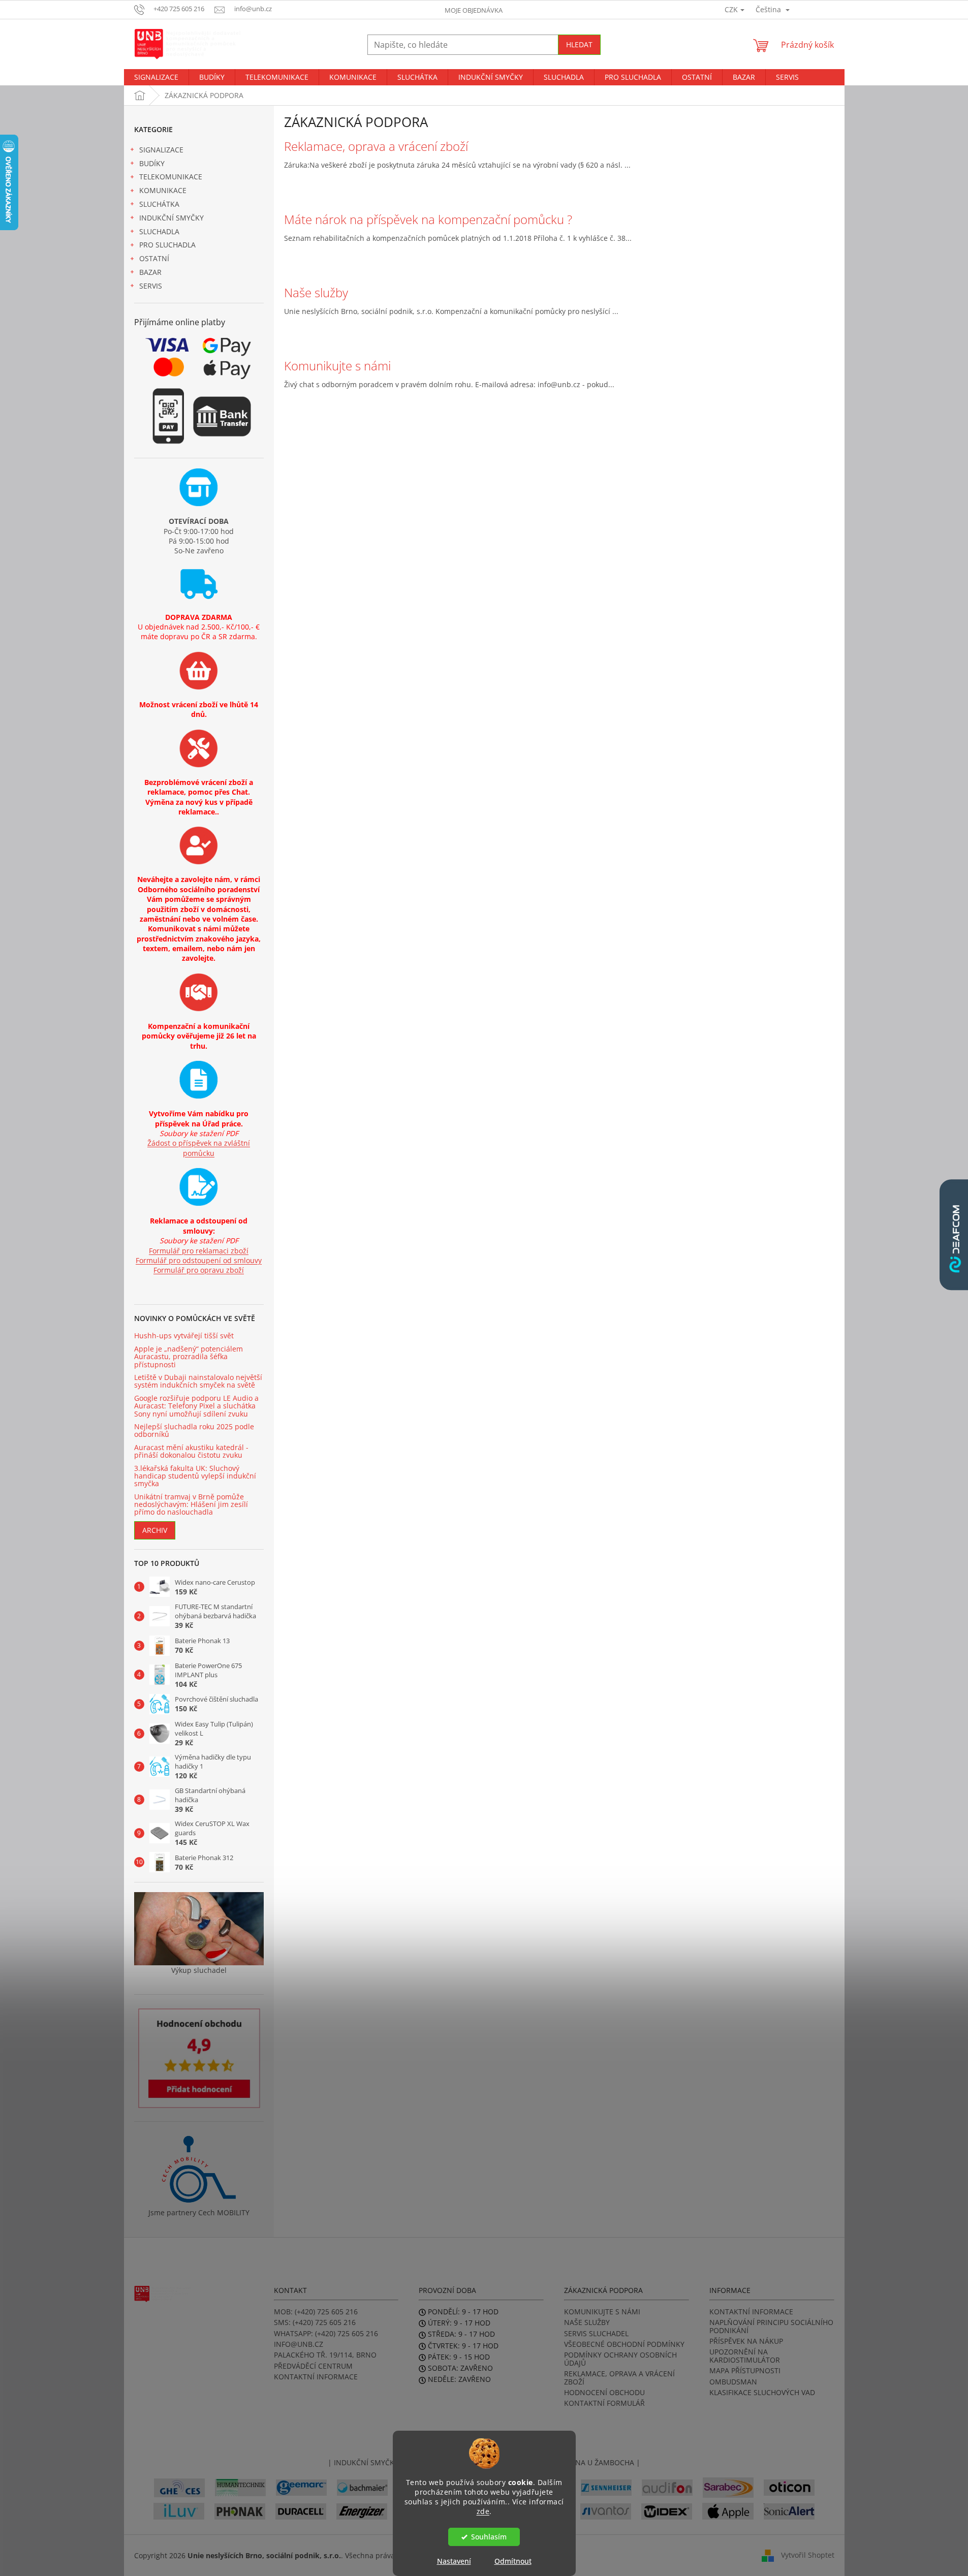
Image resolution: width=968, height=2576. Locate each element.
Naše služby (316, 293)
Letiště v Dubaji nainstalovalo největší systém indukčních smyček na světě (198, 1381)
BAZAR (150, 272)
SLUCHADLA (159, 231)
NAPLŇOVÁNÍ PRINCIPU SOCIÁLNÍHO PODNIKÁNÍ (771, 2326)
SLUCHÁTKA (159, 204)
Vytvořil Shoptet (808, 2554)
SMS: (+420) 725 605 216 (315, 2322)
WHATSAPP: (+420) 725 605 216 (326, 2333)
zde (483, 2511)
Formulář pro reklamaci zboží (199, 1251)
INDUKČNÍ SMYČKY (171, 218)
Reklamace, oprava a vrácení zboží (376, 146)
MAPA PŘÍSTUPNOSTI (745, 2370)
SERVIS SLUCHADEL (596, 2333)
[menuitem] (156, 77)
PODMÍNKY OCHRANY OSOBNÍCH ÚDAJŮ (620, 2359)
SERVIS (151, 286)
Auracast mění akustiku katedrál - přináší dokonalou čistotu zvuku (191, 1451)
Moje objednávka (474, 10)
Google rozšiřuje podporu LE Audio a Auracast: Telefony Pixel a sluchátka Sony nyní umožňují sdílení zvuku (196, 1406)
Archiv (155, 1530)
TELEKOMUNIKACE (171, 177)
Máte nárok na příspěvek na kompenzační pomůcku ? (428, 219)
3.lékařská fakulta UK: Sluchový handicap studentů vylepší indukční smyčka (195, 1476)
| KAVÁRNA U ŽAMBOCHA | (594, 2462)
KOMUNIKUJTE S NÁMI (602, 2312)
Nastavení (454, 2561)
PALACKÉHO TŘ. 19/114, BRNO (325, 2355)
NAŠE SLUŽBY (587, 2322)
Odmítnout (513, 2561)
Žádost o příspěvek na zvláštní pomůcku (199, 1148)
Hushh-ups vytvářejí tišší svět (184, 1336)
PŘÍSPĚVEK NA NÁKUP (746, 2341)
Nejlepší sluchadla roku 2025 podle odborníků (194, 1431)
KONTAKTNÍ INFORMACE (316, 2377)
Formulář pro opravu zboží (199, 1270)
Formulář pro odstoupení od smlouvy (199, 1260)
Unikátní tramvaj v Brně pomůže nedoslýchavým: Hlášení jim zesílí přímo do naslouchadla (191, 1504)
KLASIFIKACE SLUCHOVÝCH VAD (762, 2392)
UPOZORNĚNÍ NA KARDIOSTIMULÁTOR (745, 2356)
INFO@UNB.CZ (299, 2344)
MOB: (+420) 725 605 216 (316, 2312)
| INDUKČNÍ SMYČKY (363, 2462)
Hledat (579, 44)
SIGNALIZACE (161, 150)
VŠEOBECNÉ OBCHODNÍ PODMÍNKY (624, 2344)
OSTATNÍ (154, 258)
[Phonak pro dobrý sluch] (240, 2510)
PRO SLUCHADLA (167, 245)
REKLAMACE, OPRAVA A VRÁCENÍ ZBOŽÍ (619, 2378)
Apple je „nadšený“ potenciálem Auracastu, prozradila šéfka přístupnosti (189, 1357)
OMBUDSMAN (733, 2382)
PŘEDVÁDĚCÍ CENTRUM (313, 2366)
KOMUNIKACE (163, 190)
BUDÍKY (152, 163)
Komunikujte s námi (337, 366)
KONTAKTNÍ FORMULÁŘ (604, 2403)
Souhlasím (489, 2537)
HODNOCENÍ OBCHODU (604, 2392)
